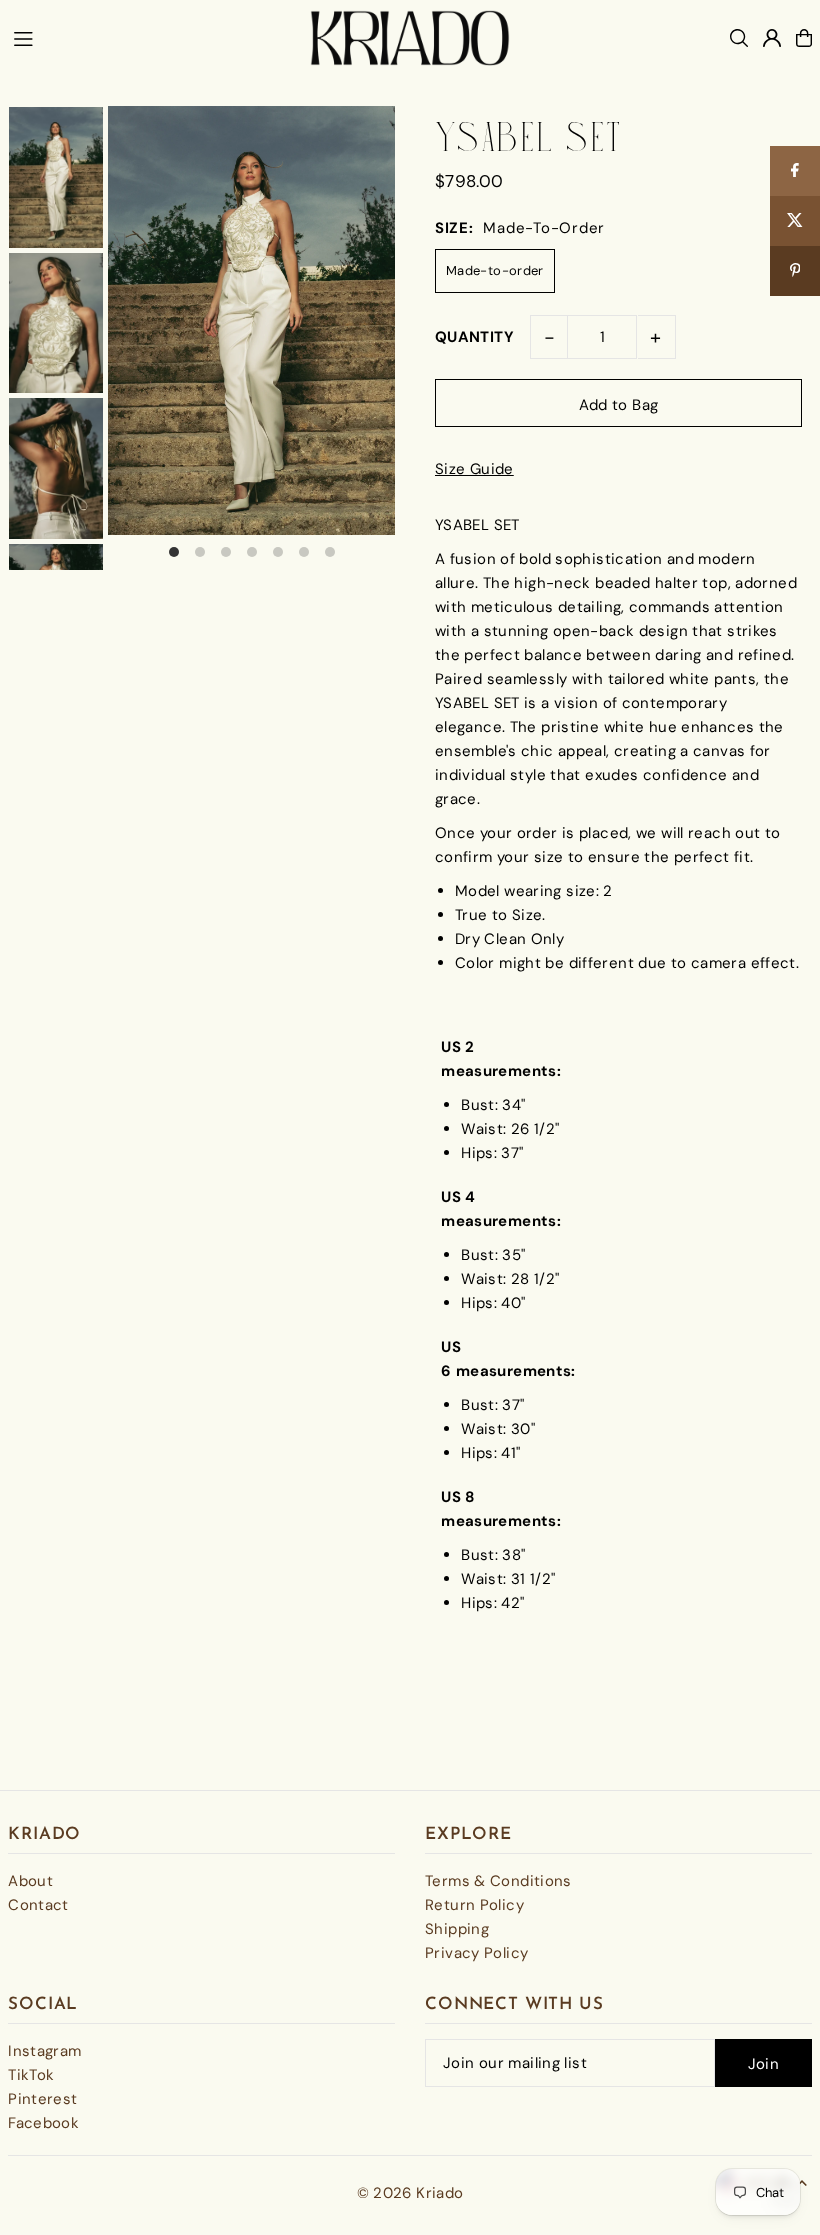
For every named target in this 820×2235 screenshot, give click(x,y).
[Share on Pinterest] (795, 271)
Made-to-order (495, 270)
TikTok (31, 2075)
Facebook (43, 2123)
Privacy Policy (476, 1953)
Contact (38, 1905)
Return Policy (474, 1905)
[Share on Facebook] (795, 171)
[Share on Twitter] (795, 221)
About (30, 1881)
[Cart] (804, 38)
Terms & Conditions (498, 1881)
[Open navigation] (151, 37)
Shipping (457, 1929)
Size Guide (474, 469)
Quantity (474, 337)
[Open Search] (739, 38)
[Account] (772, 38)
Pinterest (42, 2099)
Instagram (44, 2051)
